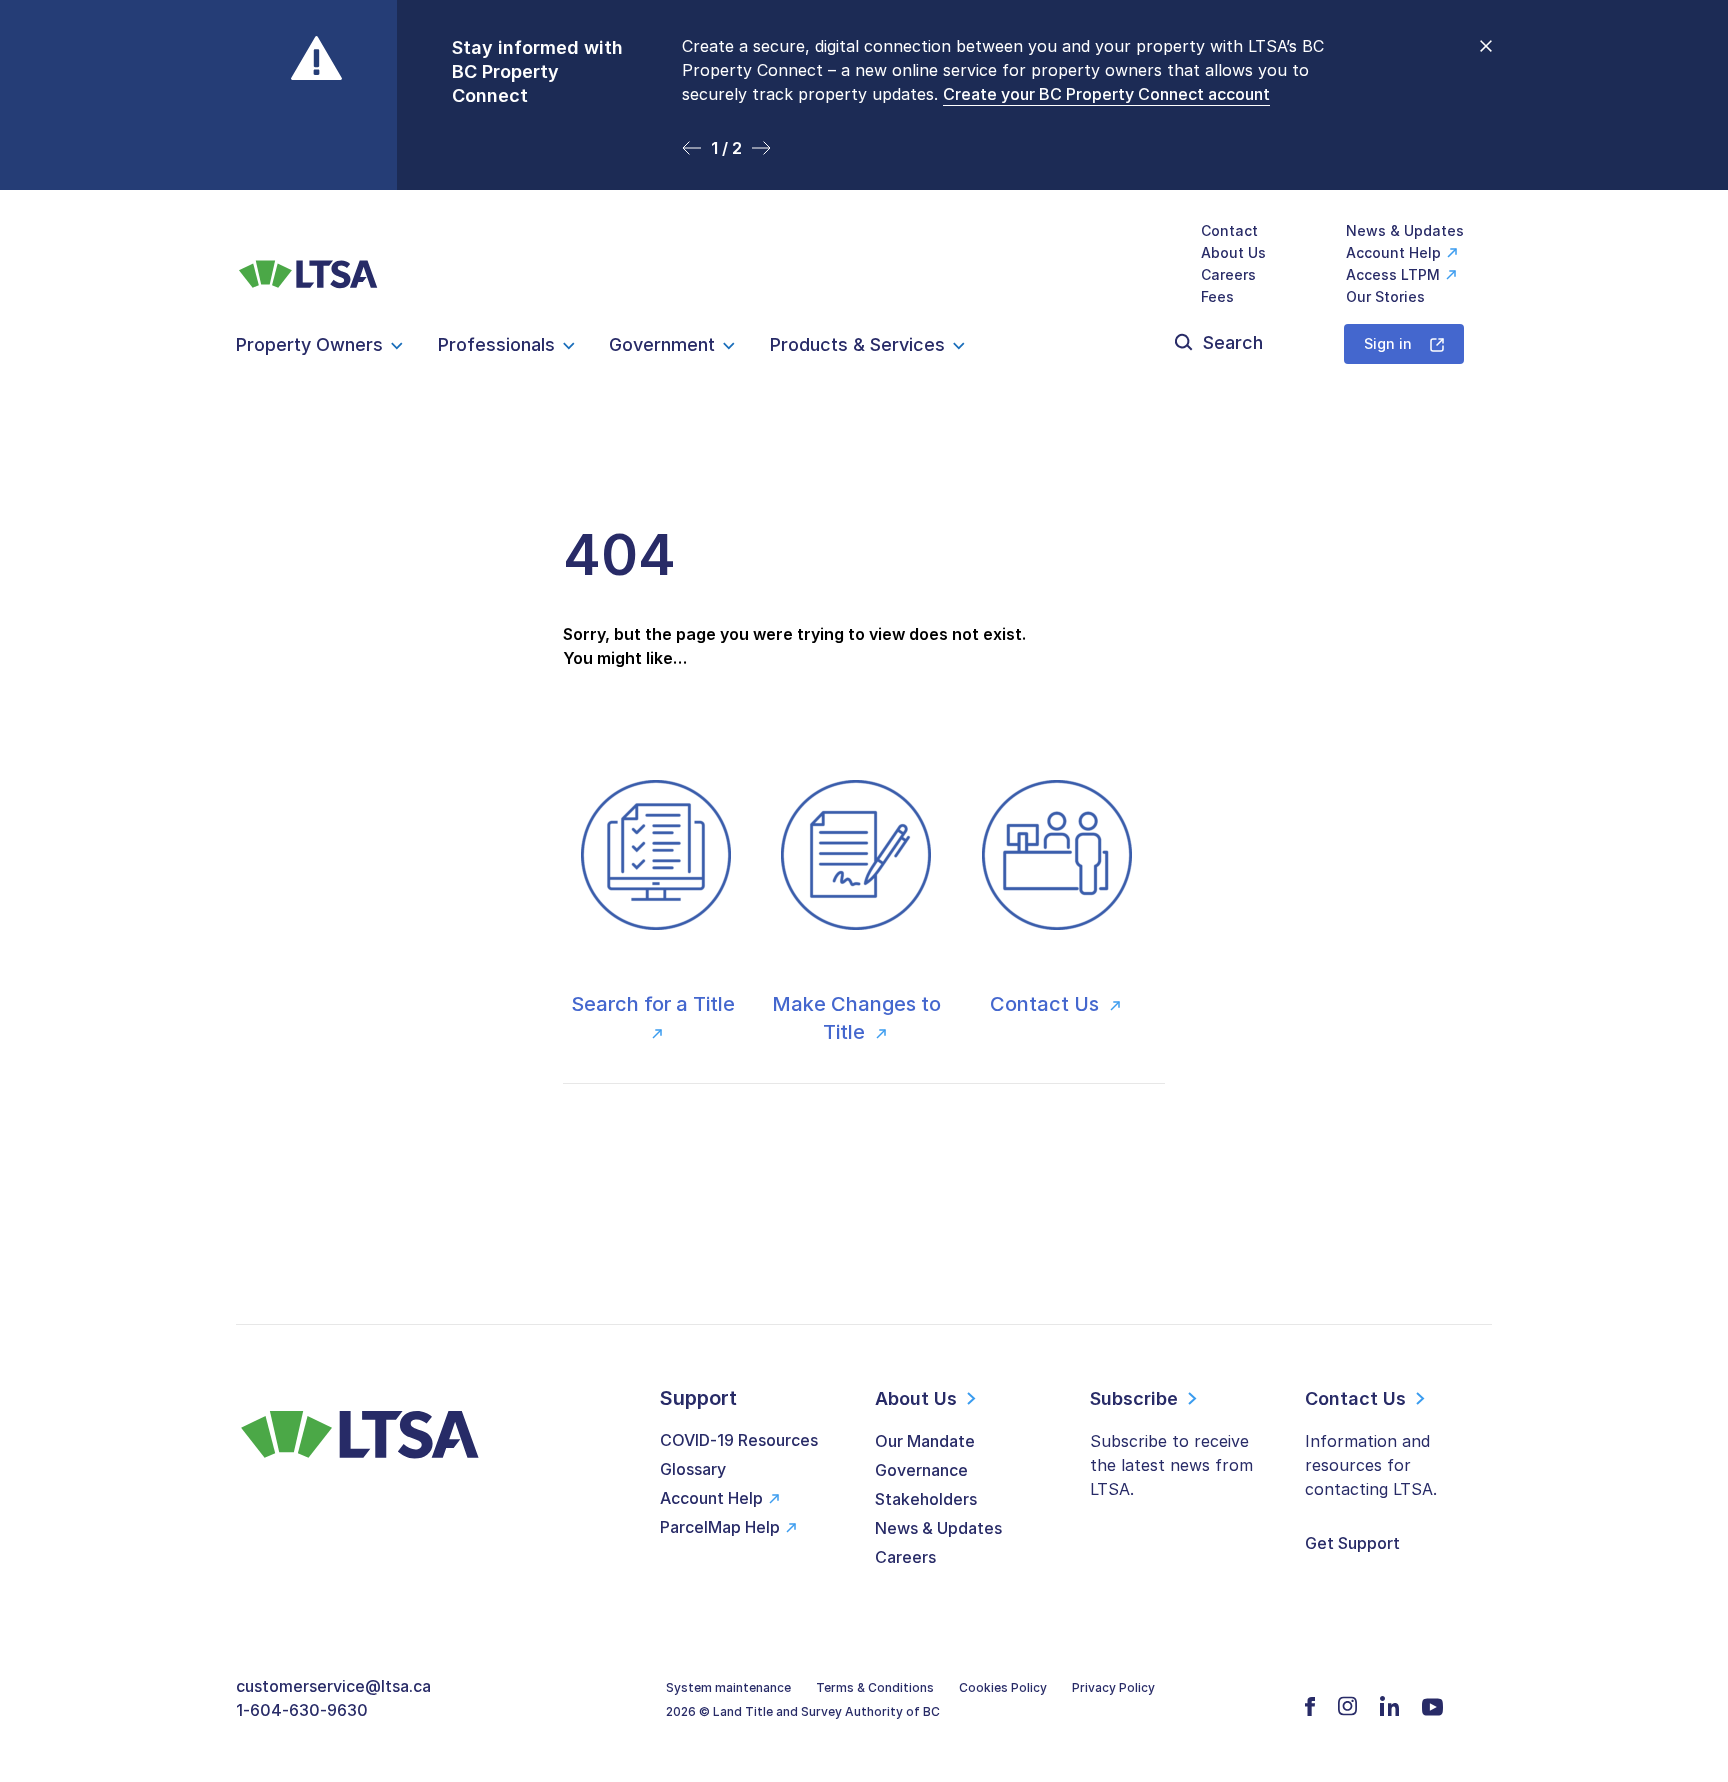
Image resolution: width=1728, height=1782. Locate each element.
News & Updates (1405, 230)
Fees (1217, 296)
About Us (1233, 252)
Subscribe (1134, 1398)
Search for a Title (655, 1004)
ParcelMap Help (720, 1527)
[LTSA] (308, 263)
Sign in (1388, 343)
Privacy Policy (1113, 1687)
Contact (1229, 230)
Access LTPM (1393, 274)
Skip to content (864, 165)
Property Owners (309, 344)
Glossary (693, 1469)
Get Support (1352, 1543)
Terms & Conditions (875, 1687)
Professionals (496, 344)
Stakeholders (926, 1499)
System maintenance (728, 1687)
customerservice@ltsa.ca (333, 1686)
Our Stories (1385, 296)
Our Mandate (925, 1441)
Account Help (1393, 252)
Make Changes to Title (856, 1018)
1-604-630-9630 (302, 1710)
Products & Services (857, 344)
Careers (1228, 274)
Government (662, 344)
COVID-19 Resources (739, 1440)
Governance (921, 1470)
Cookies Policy (1003, 1687)
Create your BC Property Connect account (1106, 94)
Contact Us (1047, 1004)
